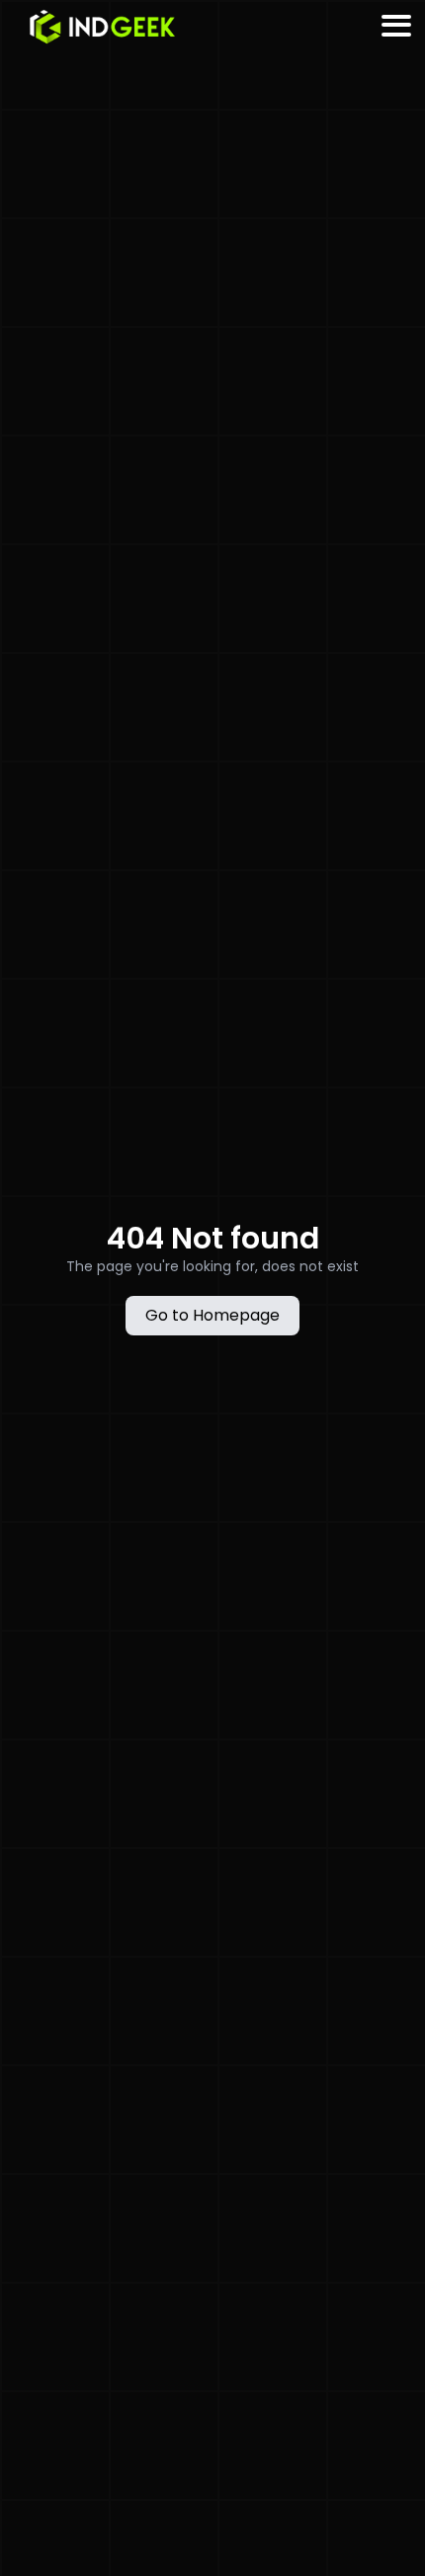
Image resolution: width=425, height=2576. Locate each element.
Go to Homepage (212, 1315)
